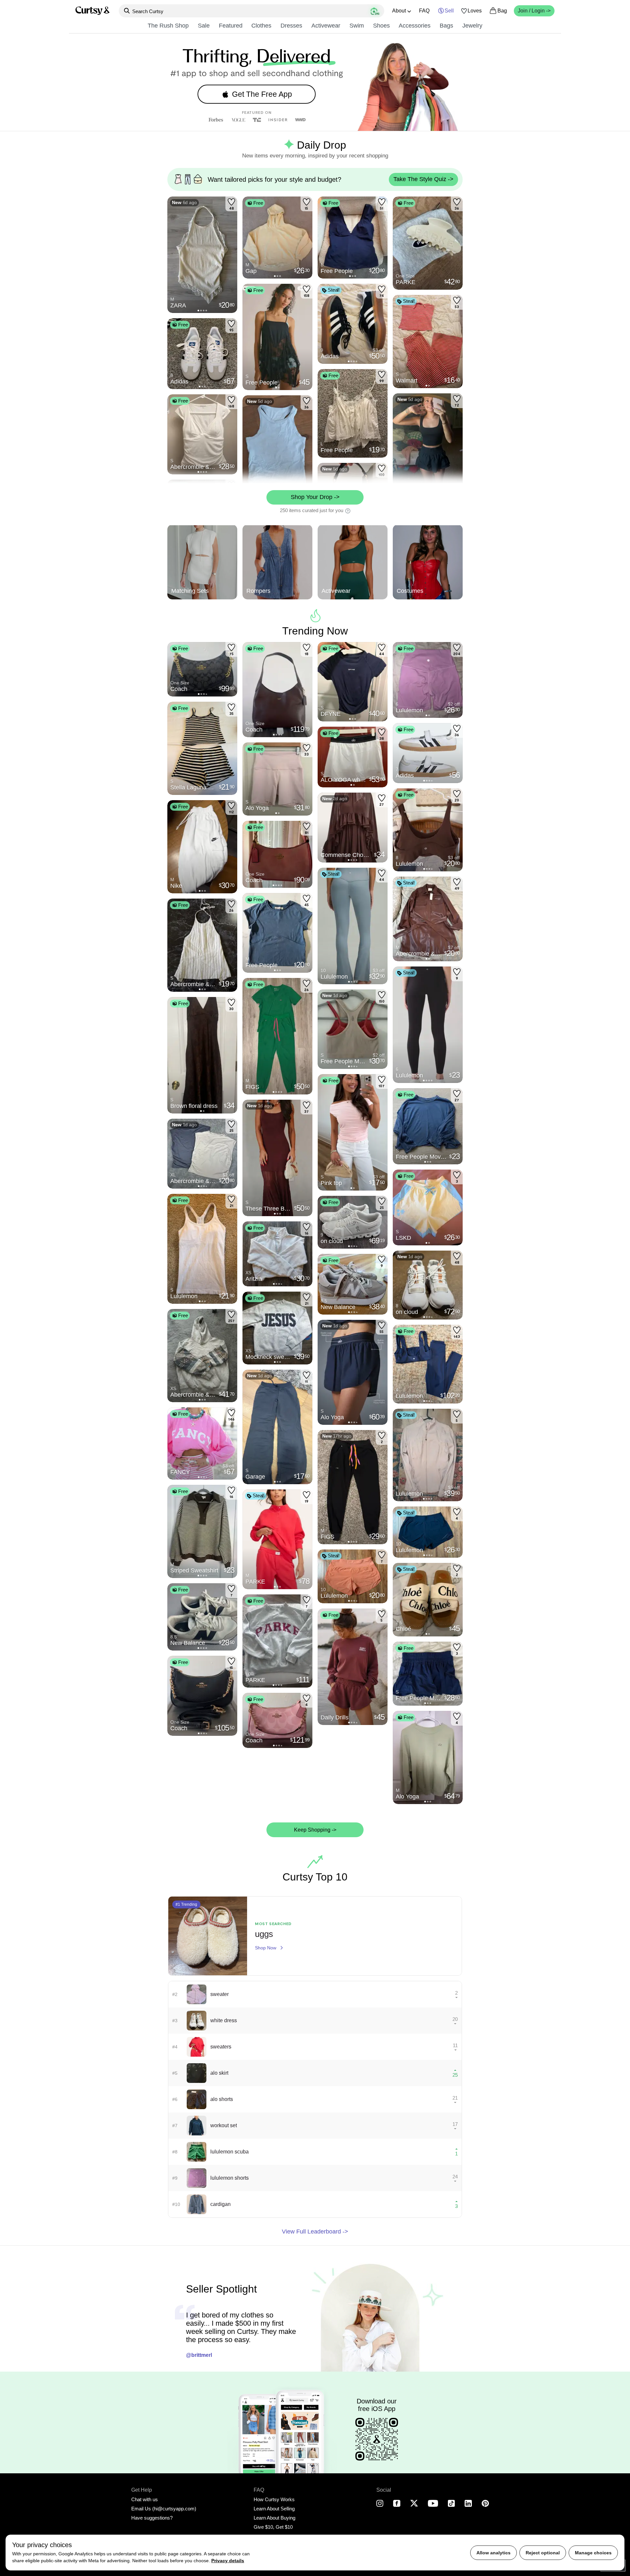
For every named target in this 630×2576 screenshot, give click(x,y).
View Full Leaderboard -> (315, 2232)
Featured (231, 26)
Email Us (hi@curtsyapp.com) (164, 2509)
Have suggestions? (152, 2518)
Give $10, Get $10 (273, 2527)
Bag (502, 11)
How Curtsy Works (274, 2499)
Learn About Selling (274, 2509)
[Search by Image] (375, 11)
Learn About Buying (274, 2518)
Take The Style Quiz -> (423, 179)
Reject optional (543, 2553)
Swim (357, 26)
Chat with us (145, 2499)
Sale (204, 26)
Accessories (415, 26)
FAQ (424, 11)
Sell (449, 11)
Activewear (326, 26)
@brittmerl (199, 2355)
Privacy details (228, 2561)
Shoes (381, 26)
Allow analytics (493, 2553)
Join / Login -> (534, 11)
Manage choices (593, 2553)
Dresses (291, 26)
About (399, 11)
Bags (446, 26)
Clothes (261, 26)
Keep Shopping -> (315, 1830)
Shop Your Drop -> (315, 497)
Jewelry (472, 26)
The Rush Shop (168, 26)
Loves (475, 11)
